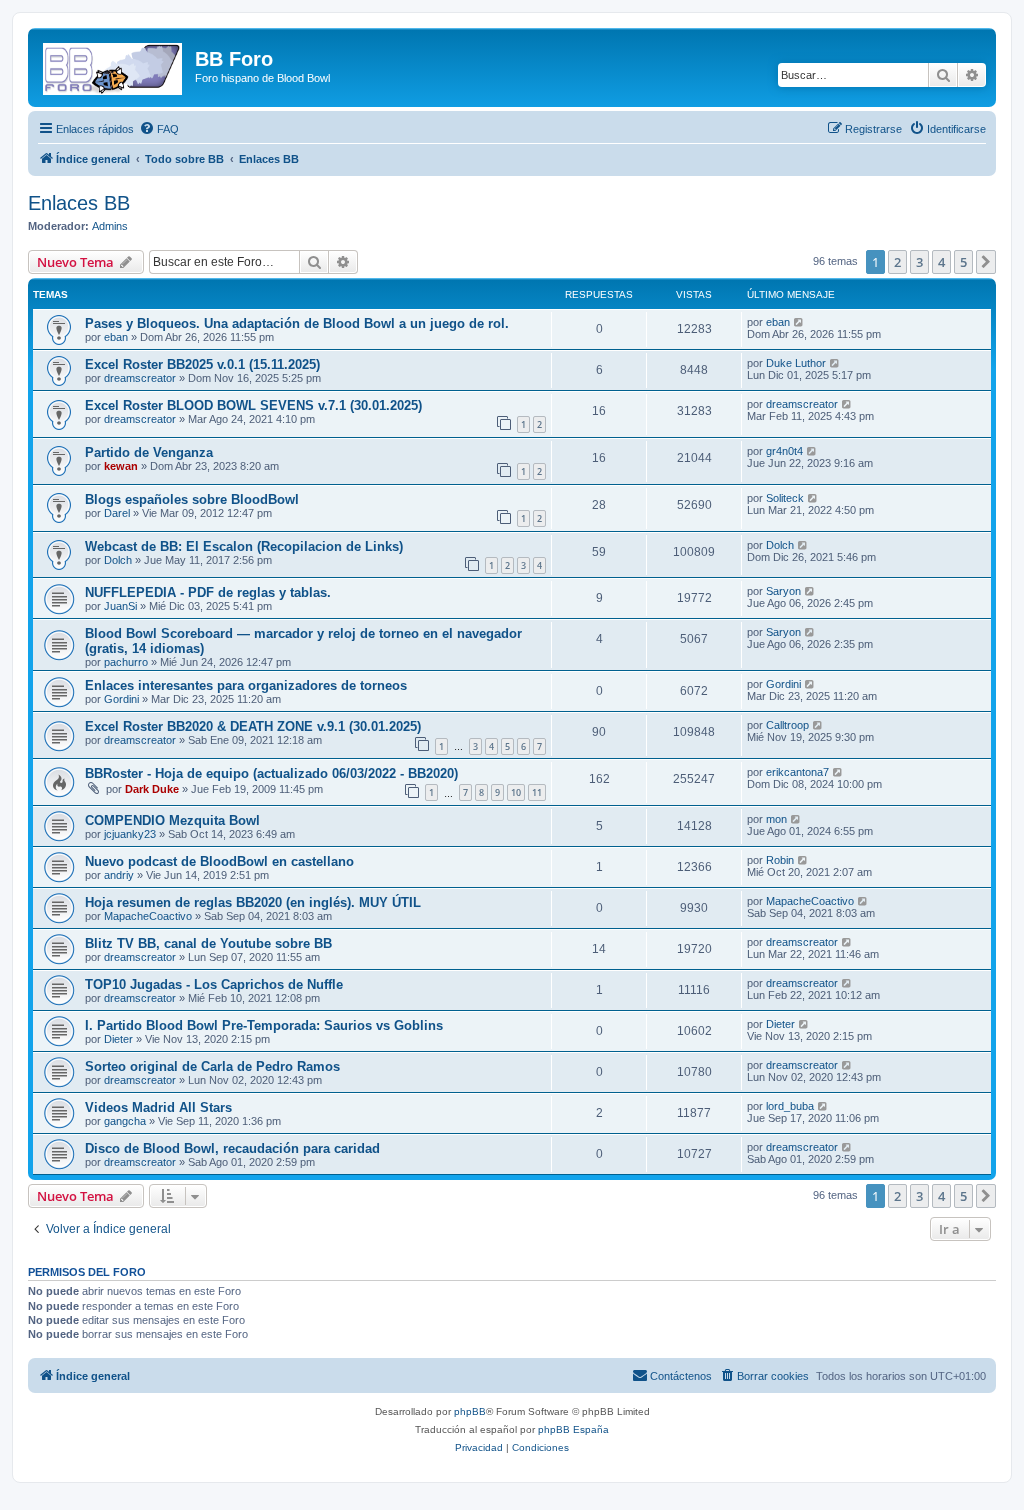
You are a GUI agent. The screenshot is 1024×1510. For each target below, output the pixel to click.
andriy (119, 875)
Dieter (118, 1039)
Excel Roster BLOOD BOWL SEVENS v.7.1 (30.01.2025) (253, 405)
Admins (110, 226)
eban (116, 337)
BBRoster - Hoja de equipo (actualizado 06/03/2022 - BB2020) (271, 773)
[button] (986, 262)
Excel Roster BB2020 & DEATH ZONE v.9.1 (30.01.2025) (253, 726)
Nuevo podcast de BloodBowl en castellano (219, 861)
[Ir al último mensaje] (799, 322)
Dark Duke (152, 789)
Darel (117, 513)
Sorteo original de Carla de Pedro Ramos (212, 1066)
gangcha (125, 1121)
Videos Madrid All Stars (158, 1107)
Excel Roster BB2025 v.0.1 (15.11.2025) (202, 364)
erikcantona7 (797, 772)
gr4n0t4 (784, 451)
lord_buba (790, 1106)
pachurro (126, 662)
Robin (780, 860)
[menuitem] (159, 129)
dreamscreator (140, 378)
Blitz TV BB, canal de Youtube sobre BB (208, 943)
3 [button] (919, 262)
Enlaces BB (79, 203)
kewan (121, 466)
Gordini (121, 699)
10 (516, 792)
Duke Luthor (796, 363)
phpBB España (573, 1429)
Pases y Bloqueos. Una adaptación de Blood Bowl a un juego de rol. (297, 323)
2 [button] (897, 262)
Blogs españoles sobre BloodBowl (192, 499)
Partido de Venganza (149, 452)
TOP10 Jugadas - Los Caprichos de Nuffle (214, 984)
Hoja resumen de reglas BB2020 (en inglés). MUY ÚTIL (253, 902)
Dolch (118, 560)
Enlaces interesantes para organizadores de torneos (246, 685)
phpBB (470, 1411)
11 (537, 792)
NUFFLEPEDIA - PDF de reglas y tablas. (208, 592)
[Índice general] (114, 65)
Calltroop (787, 725)
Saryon (783, 591)
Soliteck (785, 498)
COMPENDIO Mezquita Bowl (172, 820)
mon (776, 819)
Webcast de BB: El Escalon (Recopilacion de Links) (244, 546)
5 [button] (963, 262)
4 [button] (941, 262)
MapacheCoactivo (148, 916)
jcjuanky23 (130, 834)
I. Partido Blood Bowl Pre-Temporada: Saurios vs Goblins (264, 1025)
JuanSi (120, 606)
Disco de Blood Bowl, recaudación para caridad (232, 1148)
